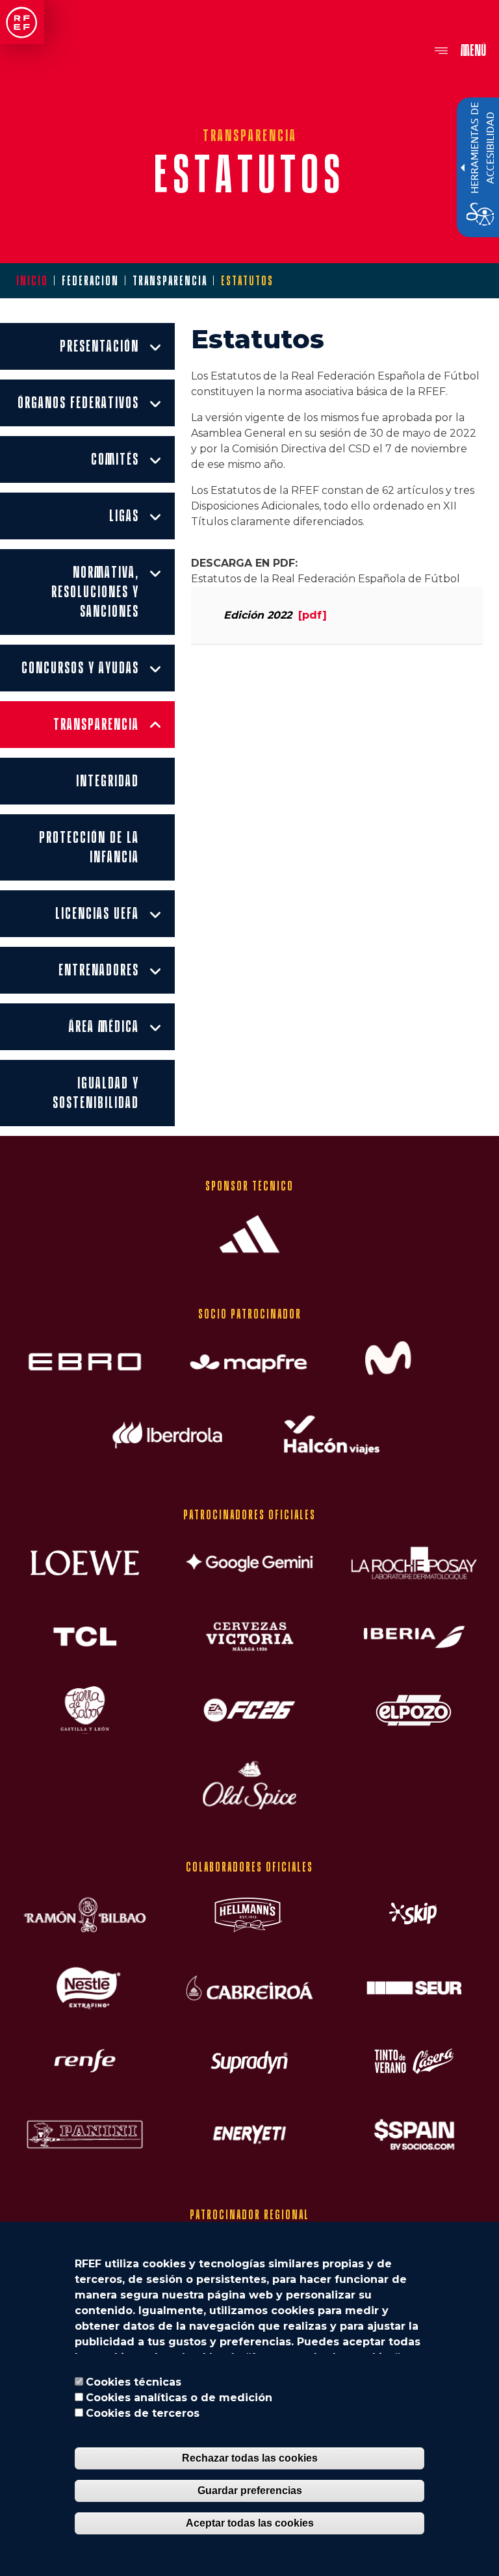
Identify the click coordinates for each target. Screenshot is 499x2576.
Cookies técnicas (134, 2382)
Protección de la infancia (91, 847)
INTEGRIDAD (108, 780)
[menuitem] (87, 346)
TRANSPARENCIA (96, 724)
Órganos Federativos (78, 402)
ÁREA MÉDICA (104, 1026)
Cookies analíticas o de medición (179, 2398)
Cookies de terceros (143, 2413)
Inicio (32, 281)
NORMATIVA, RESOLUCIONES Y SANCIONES (97, 591)
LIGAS (124, 515)
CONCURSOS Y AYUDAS (80, 667)
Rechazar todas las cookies (250, 2458)
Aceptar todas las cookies (250, 2523)
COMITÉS (115, 459)
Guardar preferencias (250, 2491)
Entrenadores (99, 970)
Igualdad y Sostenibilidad (98, 1092)
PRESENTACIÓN (99, 346)
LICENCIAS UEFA (97, 913)
